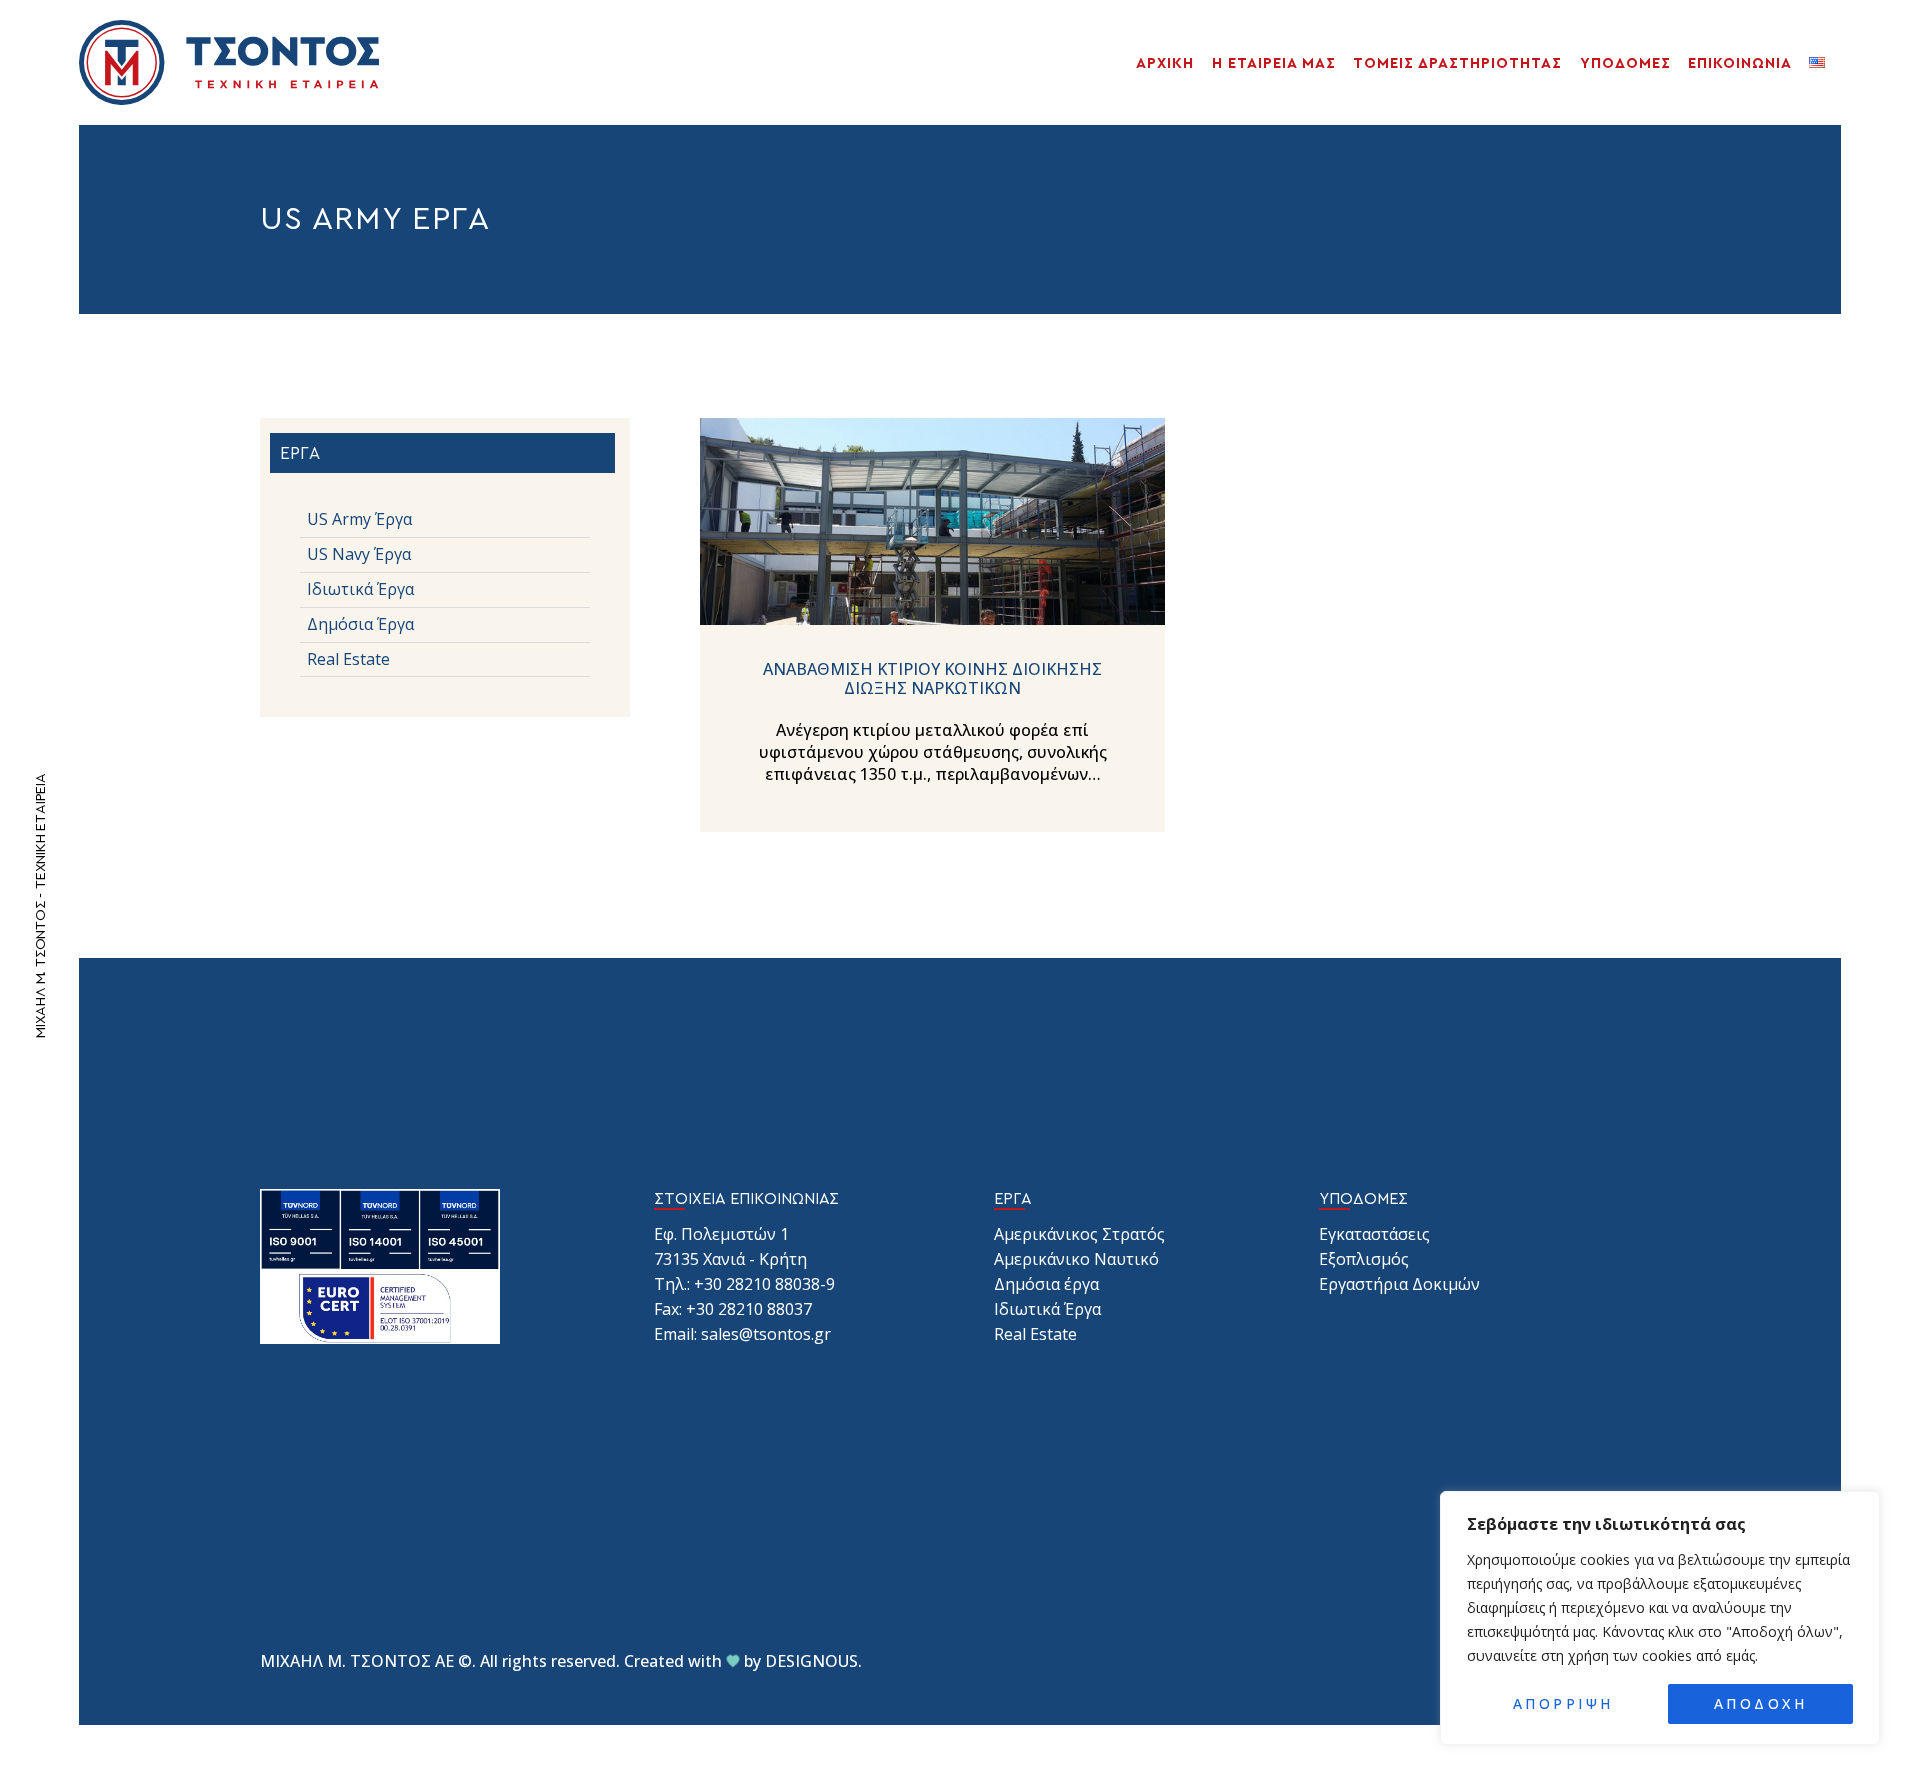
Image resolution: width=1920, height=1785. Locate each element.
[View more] (932, 521)
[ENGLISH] (1821, 62)
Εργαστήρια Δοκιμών (1399, 1284)
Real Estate (1035, 1334)
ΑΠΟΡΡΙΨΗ (1563, 1703)
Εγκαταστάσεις (1374, 1234)
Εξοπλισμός (1364, 1259)
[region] (1660, 1618)
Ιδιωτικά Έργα (1047, 1309)
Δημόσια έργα (1046, 1284)
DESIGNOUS (811, 1661)
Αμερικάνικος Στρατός (1079, 1234)
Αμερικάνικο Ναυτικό (1076, 1259)
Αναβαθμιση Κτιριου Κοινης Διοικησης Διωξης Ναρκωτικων (932, 679)
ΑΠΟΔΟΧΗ (1761, 1703)
